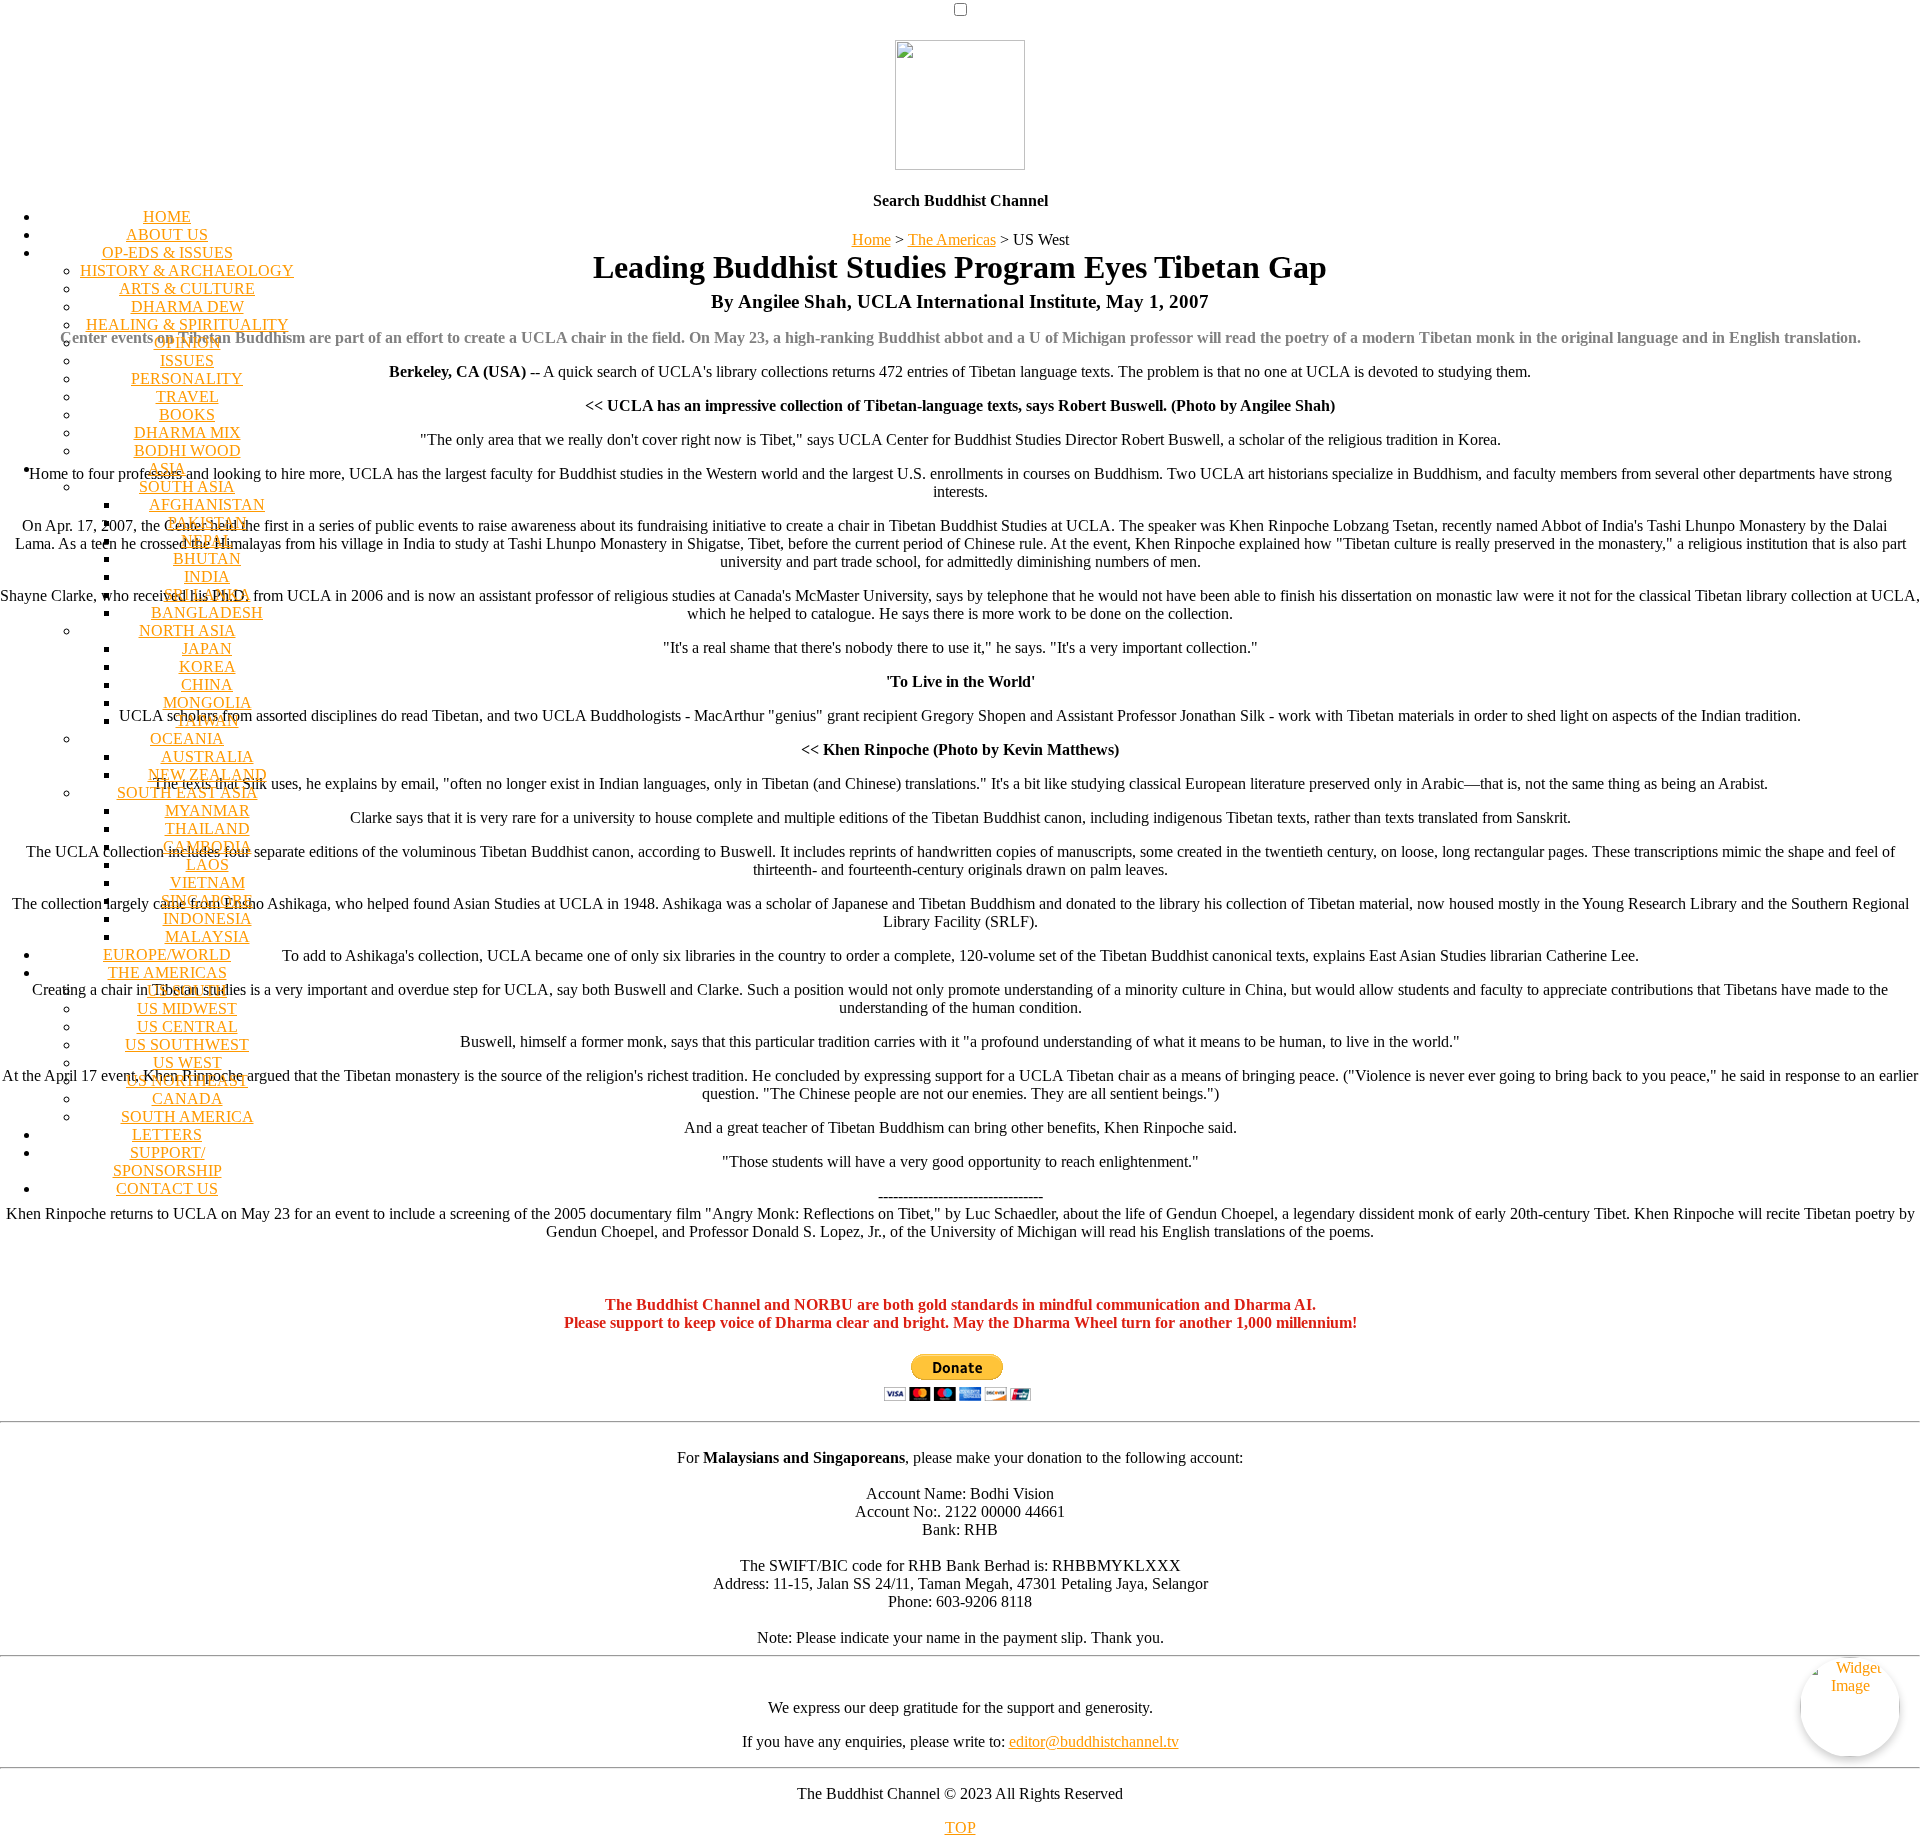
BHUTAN (207, 558)
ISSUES (187, 360)
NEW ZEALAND (207, 774)
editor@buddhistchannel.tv (1094, 1741)
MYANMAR (207, 810)
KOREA (207, 666)
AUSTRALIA (207, 756)
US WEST (187, 1062)
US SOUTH (187, 990)
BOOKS (187, 414)
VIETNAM (207, 882)
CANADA (187, 1098)
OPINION (187, 342)
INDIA (207, 576)
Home (871, 239)
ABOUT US (167, 234)
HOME (167, 216)
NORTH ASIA (187, 630)
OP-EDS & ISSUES (167, 252)
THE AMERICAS (167, 972)
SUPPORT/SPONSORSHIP (167, 1161)
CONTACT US (167, 1188)
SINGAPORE (207, 900)
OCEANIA (187, 738)
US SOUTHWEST (187, 1044)
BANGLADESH (207, 612)
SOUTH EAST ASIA (187, 792)
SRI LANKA (207, 594)
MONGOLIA (207, 702)
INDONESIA (207, 918)
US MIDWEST (187, 1008)
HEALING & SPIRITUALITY (187, 324)
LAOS (207, 864)
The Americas (952, 239)
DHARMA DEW (187, 306)
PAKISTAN (207, 522)
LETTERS (167, 1134)
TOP (960, 1827)
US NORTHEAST (187, 1080)
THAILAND (207, 828)
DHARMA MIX (187, 432)
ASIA (167, 468)
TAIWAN (207, 720)
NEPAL (207, 540)
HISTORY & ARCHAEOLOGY (187, 270)
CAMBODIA (207, 846)
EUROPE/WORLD (167, 954)
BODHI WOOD (187, 450)
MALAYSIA (207, 936)
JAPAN (207, 648)
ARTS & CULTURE (187, 288)
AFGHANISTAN (207, 504)
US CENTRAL (187, 1026)
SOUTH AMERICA (187, 1116)
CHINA (207, 684)
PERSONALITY (187, 378)
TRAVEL (187, 396)
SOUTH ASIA (187, 486)
